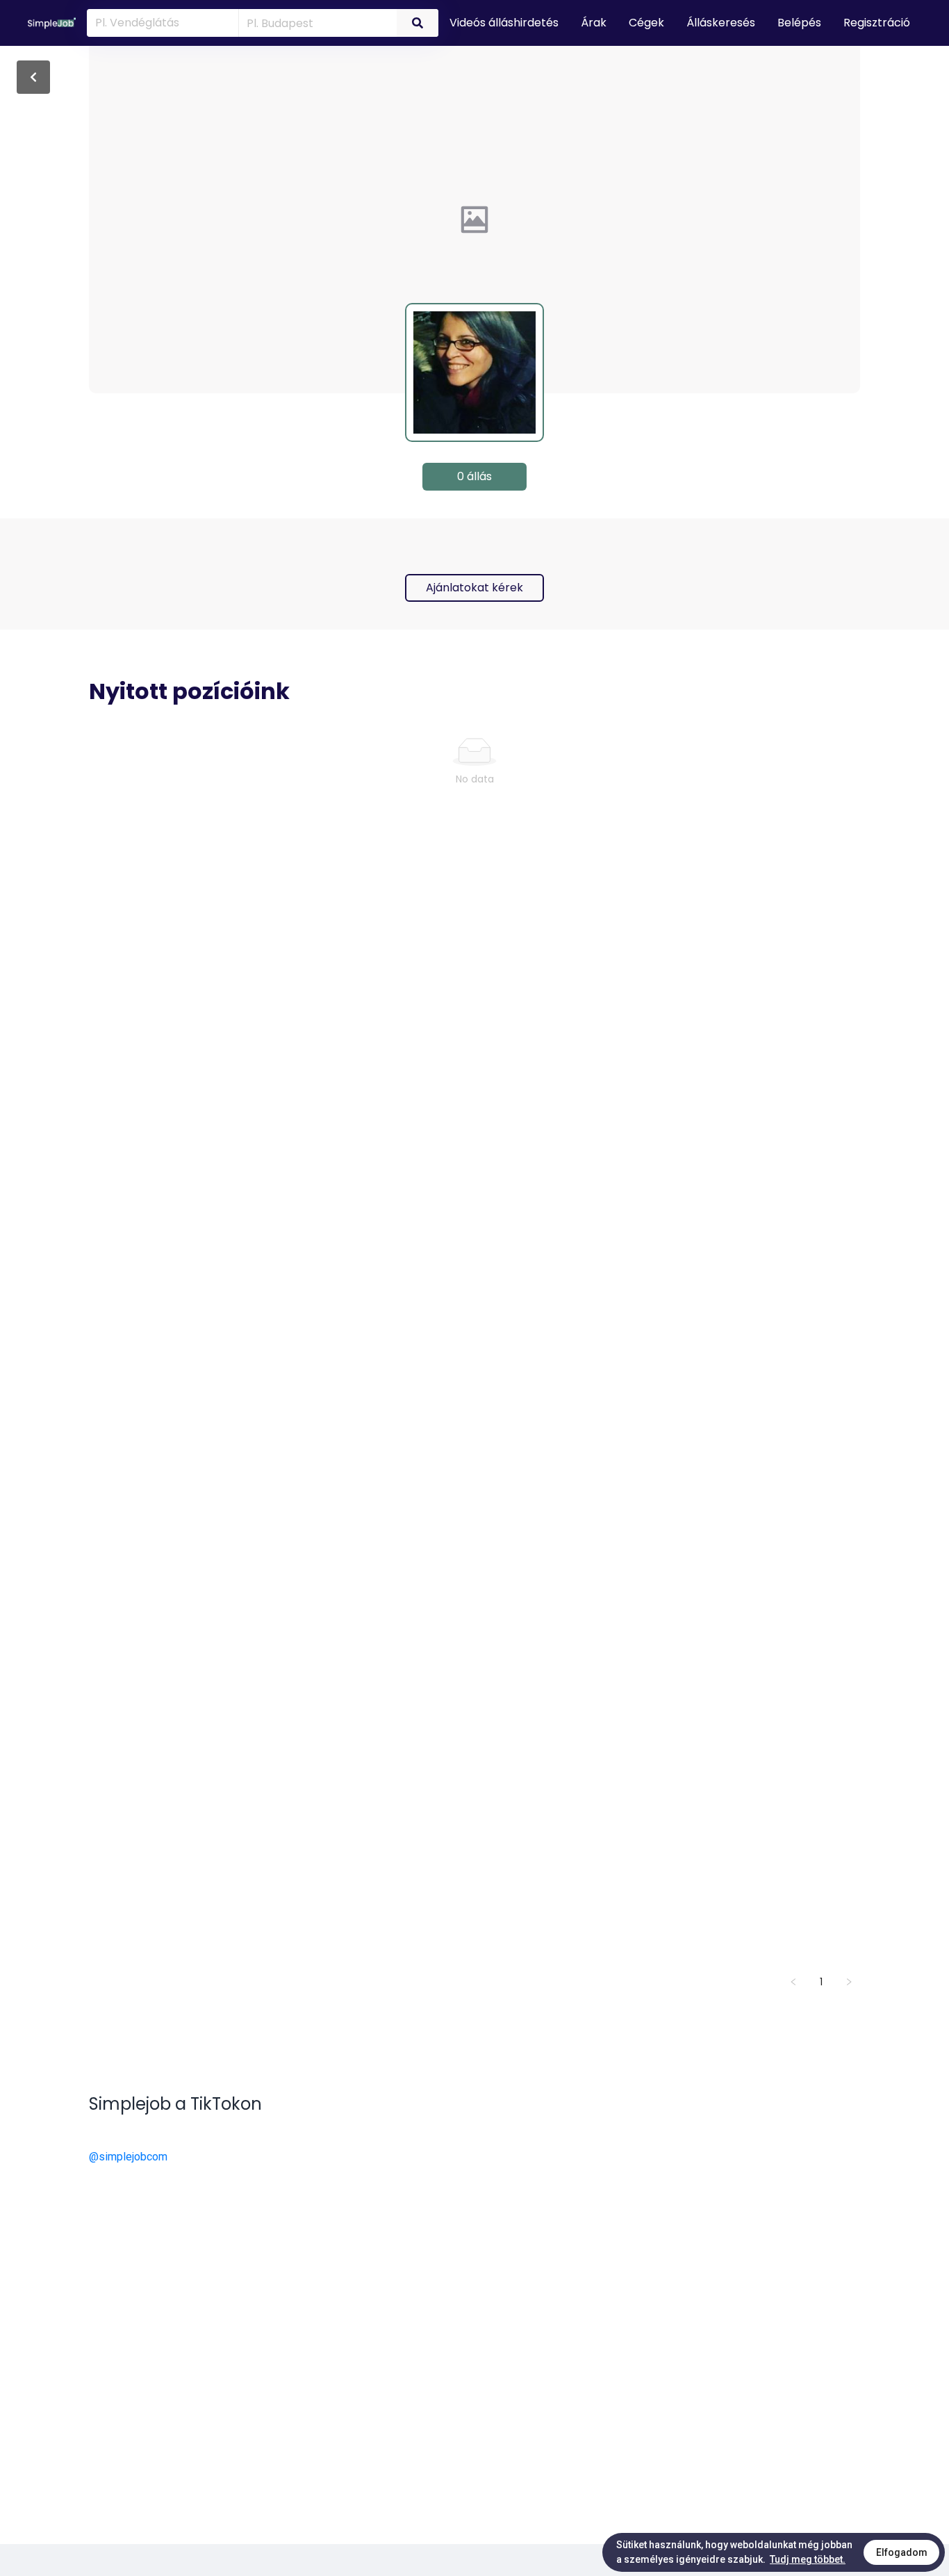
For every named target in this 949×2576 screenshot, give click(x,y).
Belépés (799, 23)
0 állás (474, 476)
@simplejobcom (128, 2157)
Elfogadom (902, 2552)
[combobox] (315, 22)
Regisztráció (877, 23)
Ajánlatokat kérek (474, 588)
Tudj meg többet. (808, 2559)
